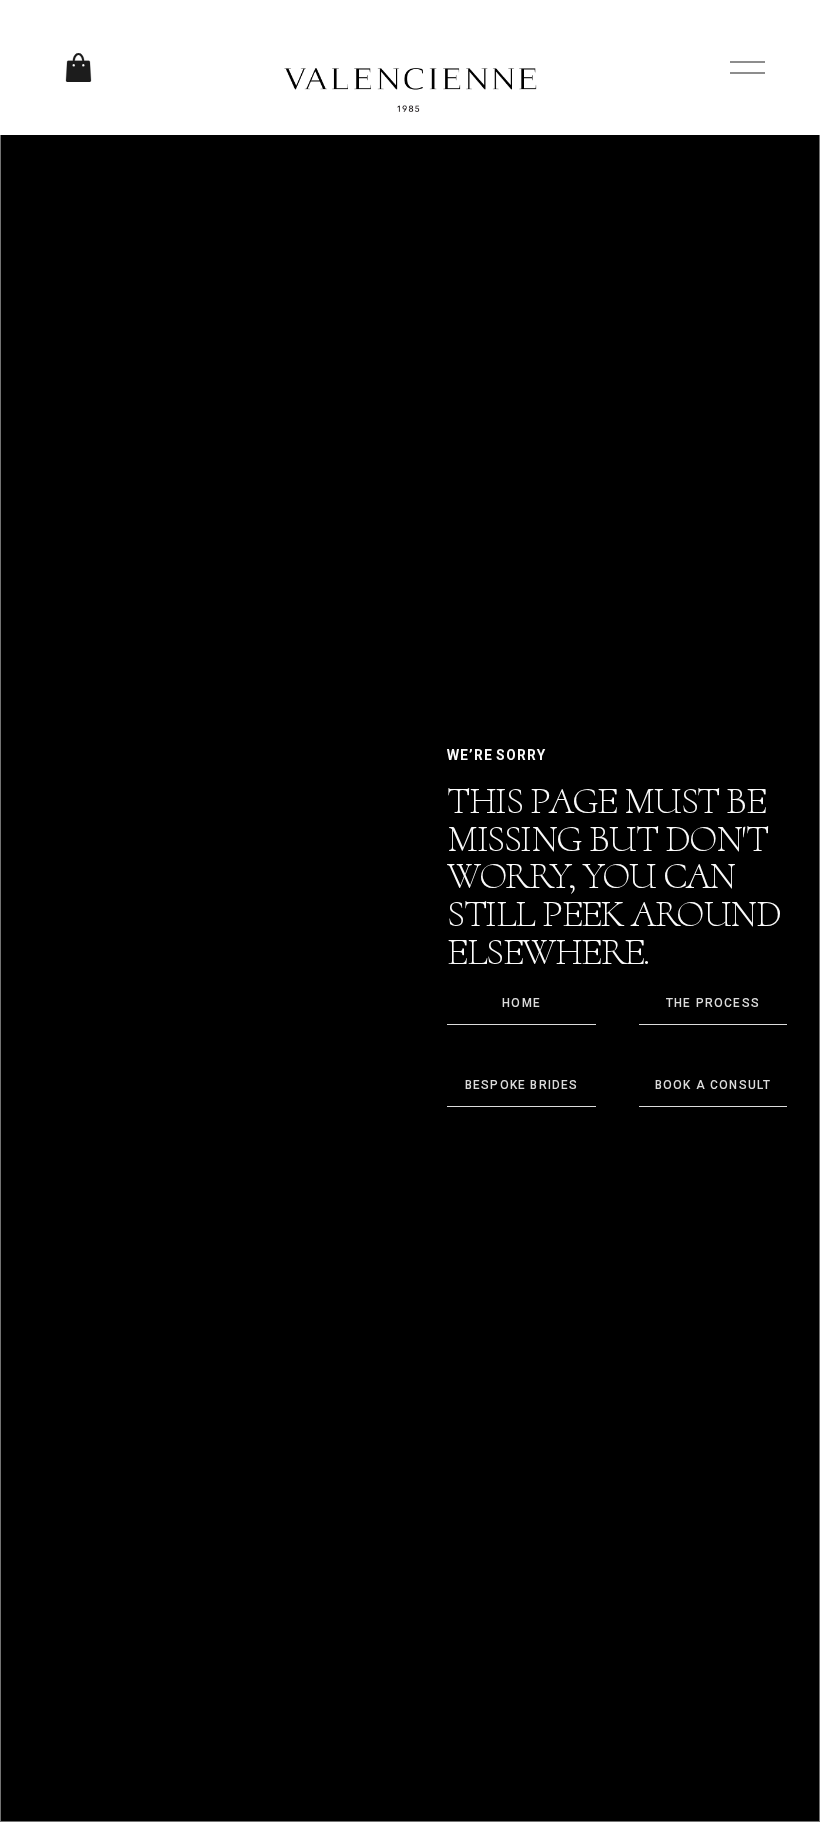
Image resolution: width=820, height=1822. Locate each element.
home (521, 1003)
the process (713, 1003)
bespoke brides (522, 1085)
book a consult (713, 1085)
